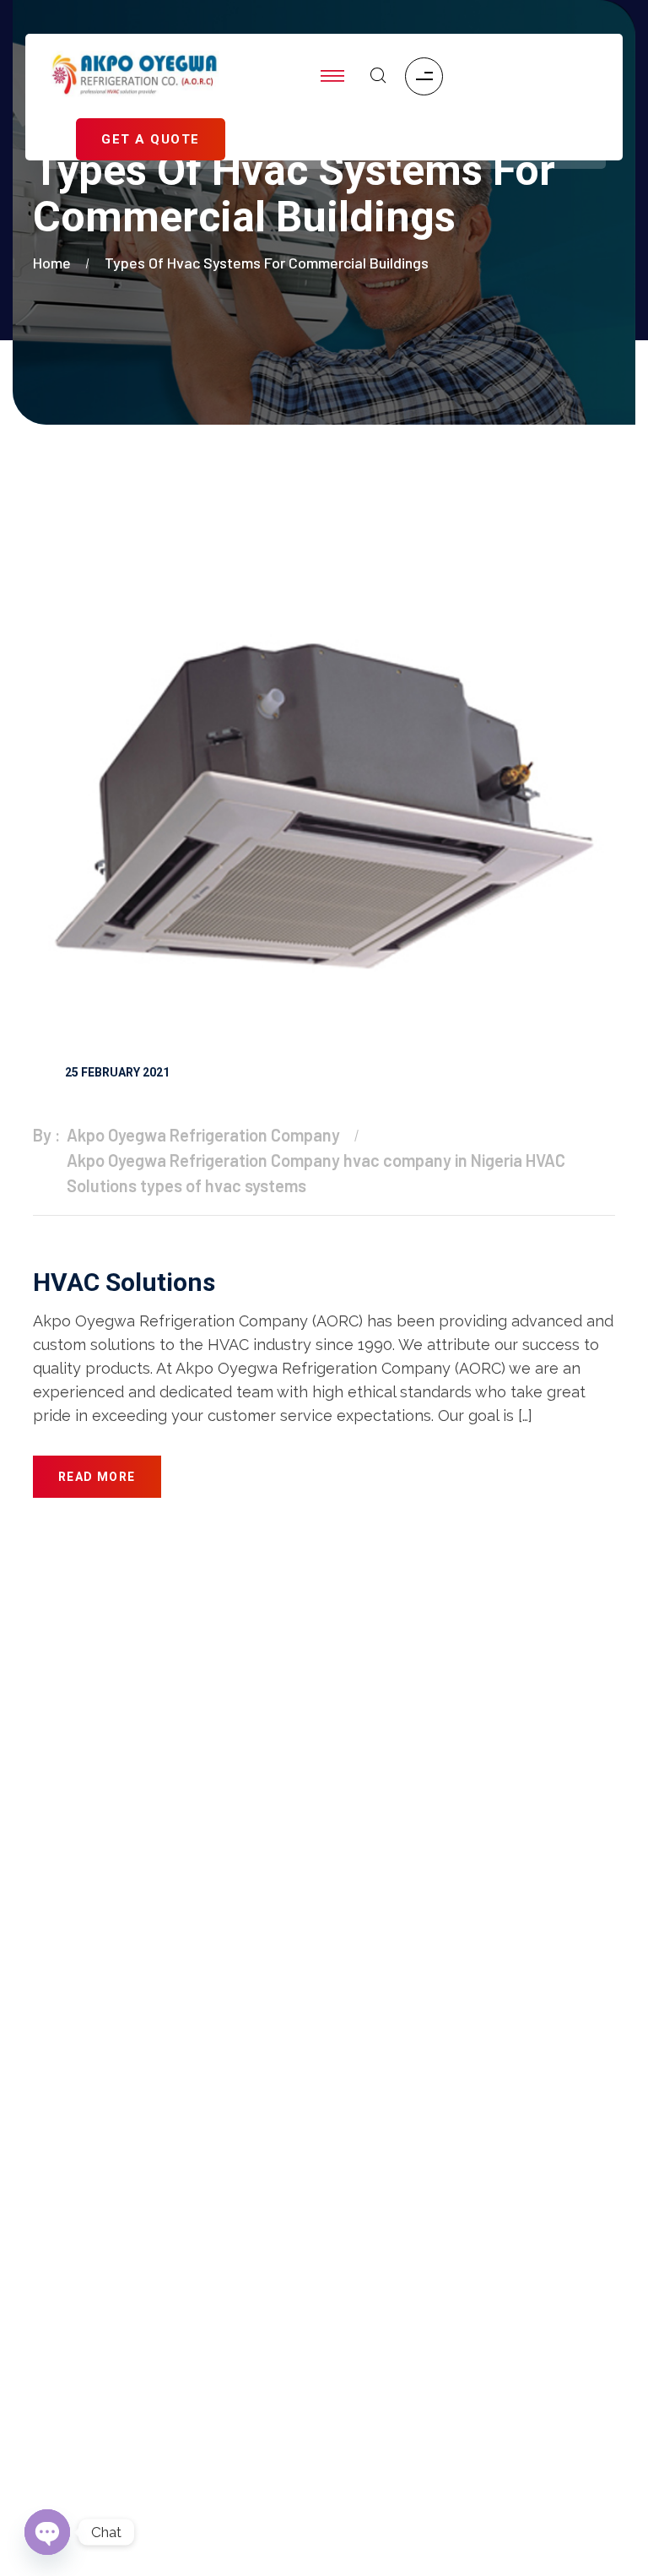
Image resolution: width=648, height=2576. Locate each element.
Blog (47, 2171)
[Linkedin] (427, 2437)
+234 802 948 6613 (333, 1913)
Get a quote (68, 2137)
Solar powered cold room (110, 2238)
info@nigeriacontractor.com (353, 1837)
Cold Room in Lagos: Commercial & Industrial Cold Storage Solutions (171, 2359)
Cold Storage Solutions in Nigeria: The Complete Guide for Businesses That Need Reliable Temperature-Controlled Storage (163, 2428)
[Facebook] (378, 2369)
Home (55, 263)
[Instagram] (476, 2369)
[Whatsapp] (525, 2437)
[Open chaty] (47, 2532)
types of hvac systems (223, 1185)
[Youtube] (574, 2369)
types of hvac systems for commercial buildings (267, 263)
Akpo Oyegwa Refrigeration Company (203, 1135)
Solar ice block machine (106, 2205)
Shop (49, 2103)
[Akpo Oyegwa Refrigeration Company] (135, 76)
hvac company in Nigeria (433, 1160)
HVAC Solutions (124, 1282)
